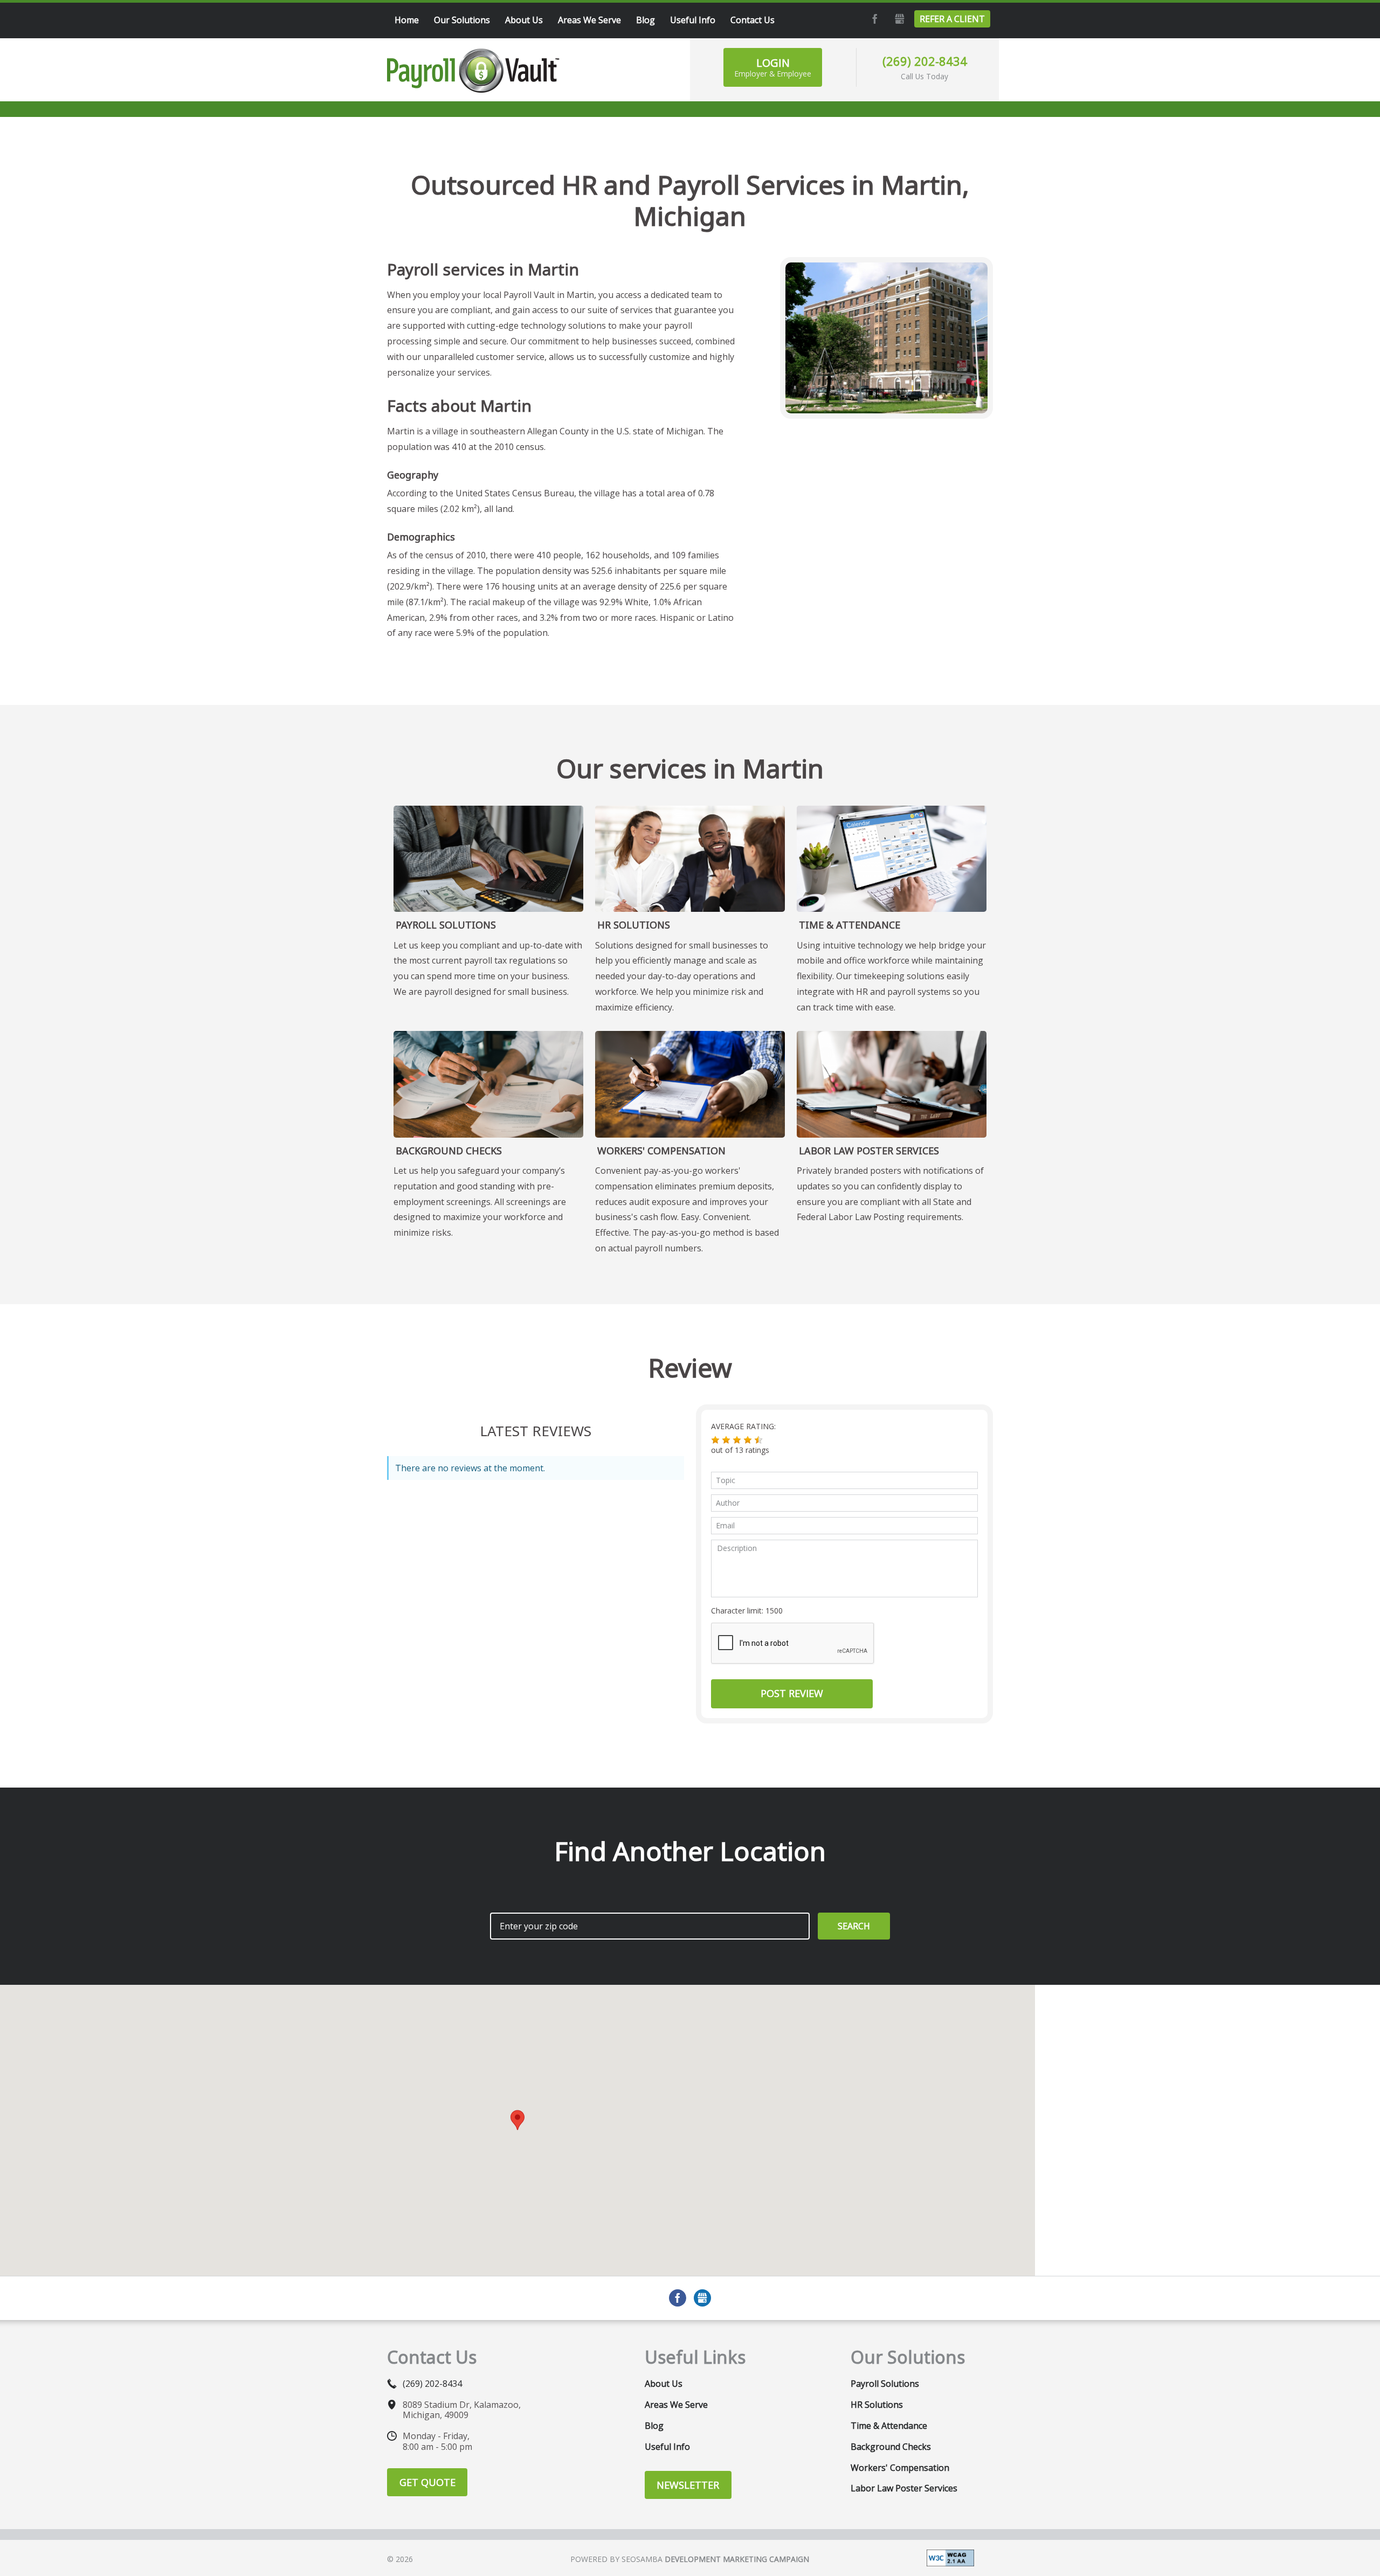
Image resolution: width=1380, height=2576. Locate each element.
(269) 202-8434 (925, 61)
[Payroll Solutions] (488, 859)
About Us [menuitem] (524, 20)
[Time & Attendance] (892, 859)
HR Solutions (634, 925)
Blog (654, 2426)
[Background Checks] (488, 1084)
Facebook (873, 19)
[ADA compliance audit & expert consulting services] (950, 2557)
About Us (664, 2384)
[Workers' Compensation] (690, 1084)
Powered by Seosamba (690, 2559)
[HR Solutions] (690, 859)
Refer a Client (952, 19)
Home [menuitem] (407, 20)
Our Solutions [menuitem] (462, 20)
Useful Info (667, 2447)
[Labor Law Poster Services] (892, 1084)
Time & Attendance (850, 925)
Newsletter (688, 2485)
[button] (715, 1440)
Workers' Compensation (661, 1151)
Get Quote (427, 2482)
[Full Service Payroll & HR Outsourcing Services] (473, 71)
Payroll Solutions (446, 925)
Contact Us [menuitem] (753, 20)
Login (773, 67)
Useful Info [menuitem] (693, 20)
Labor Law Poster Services (869, 1151)
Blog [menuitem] (646, 20)
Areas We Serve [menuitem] (589, 20)
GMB (898, 19)
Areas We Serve (676, 2405)
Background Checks (449, 1151)
